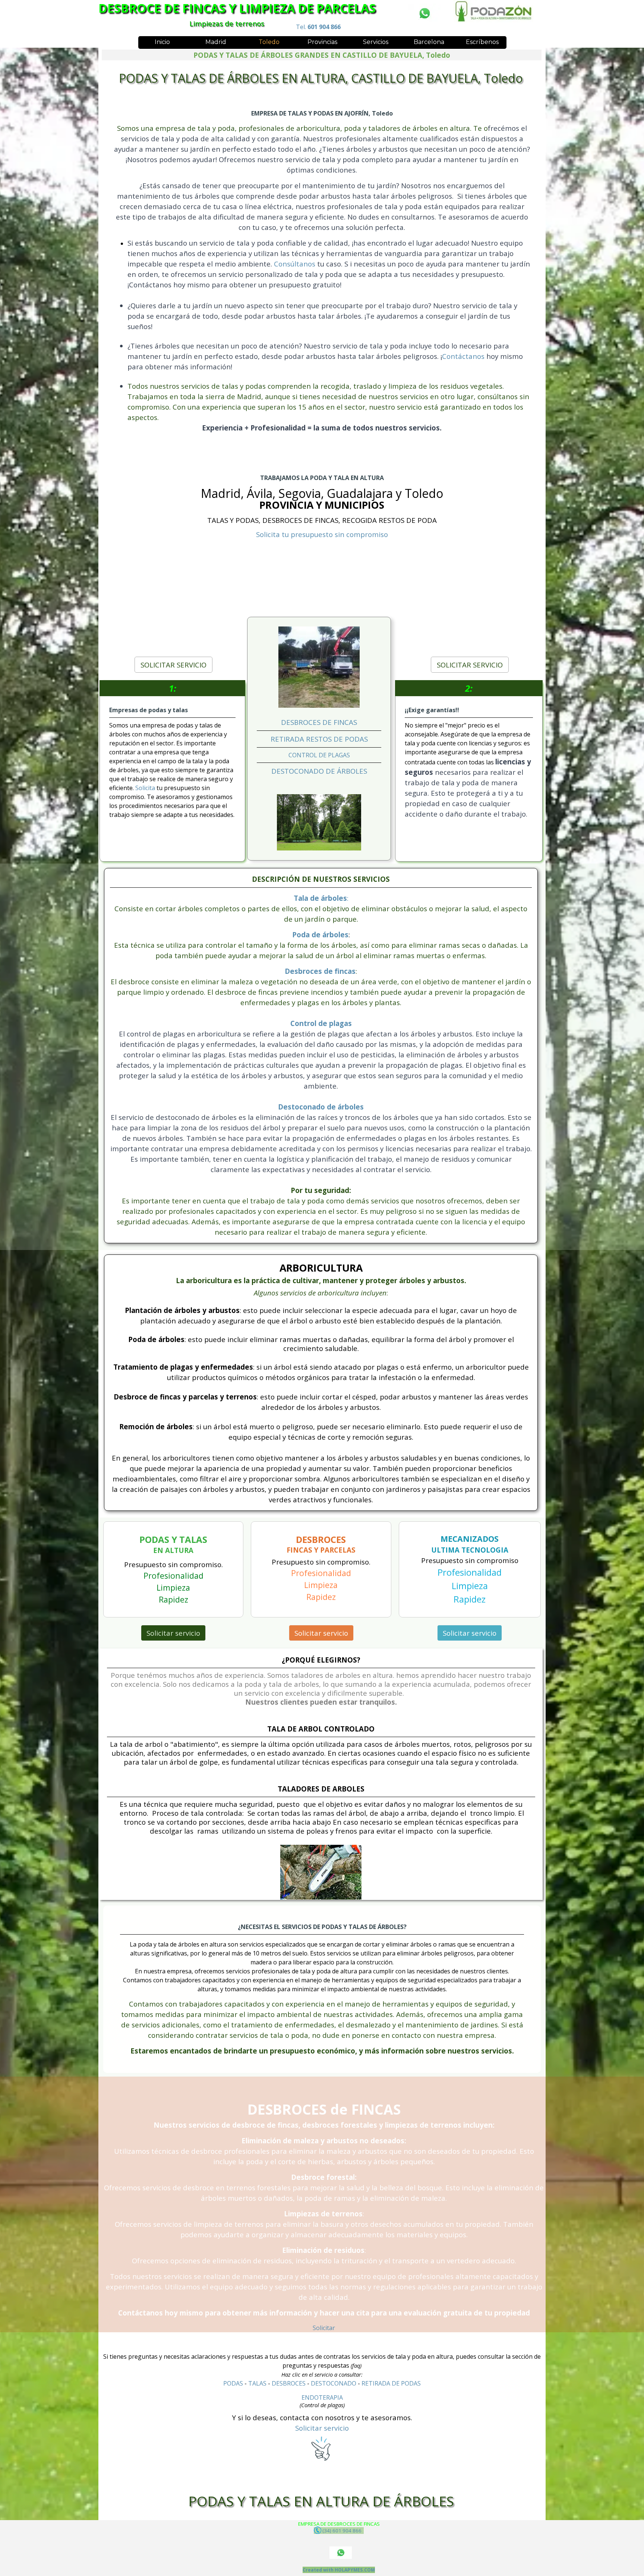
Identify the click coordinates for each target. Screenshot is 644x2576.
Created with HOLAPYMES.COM (339, 2570)
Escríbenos (482, 42)
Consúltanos (296, 264)
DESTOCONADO (334, 2383)
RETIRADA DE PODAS (391, 2383)
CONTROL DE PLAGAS (319, 755)
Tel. (318, 27)
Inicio (162, 42)
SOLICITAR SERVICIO (173, 665)
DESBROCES (289, 2383)
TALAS (257, 2383)
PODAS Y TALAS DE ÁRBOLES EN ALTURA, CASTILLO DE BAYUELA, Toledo (321, 78)
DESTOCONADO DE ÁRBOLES (319, 771)
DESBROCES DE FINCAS (319, 722)
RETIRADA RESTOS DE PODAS (319, 739)
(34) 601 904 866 (342, 2531)
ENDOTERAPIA (322, 2397)
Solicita (146, 788)
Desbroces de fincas (320, 971)
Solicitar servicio (173, 1633)
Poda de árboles (320, 935)
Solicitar (324, 2328)
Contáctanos (463, 356)
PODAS (233, 2383)
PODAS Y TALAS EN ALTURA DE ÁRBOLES (321, 2501)
